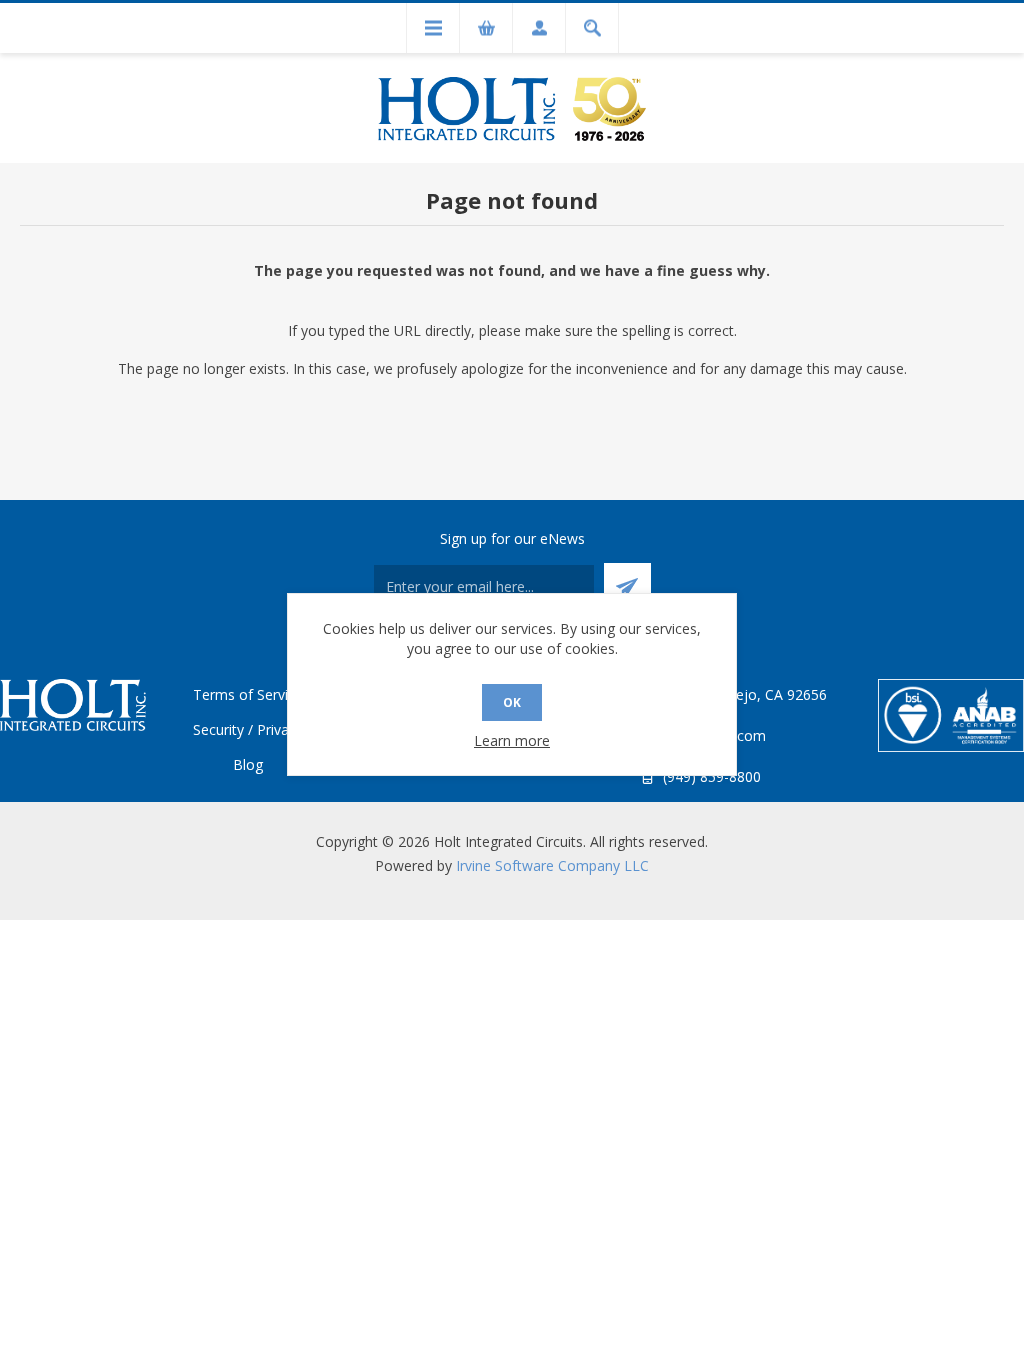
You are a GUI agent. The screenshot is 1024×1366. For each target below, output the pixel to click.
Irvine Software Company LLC (552, 865)
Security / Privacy (248, 729)
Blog (248, 764)
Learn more (512, 740)
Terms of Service (248, 694)
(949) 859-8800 (712, 776)
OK (512, 702)
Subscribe (627, 586)
